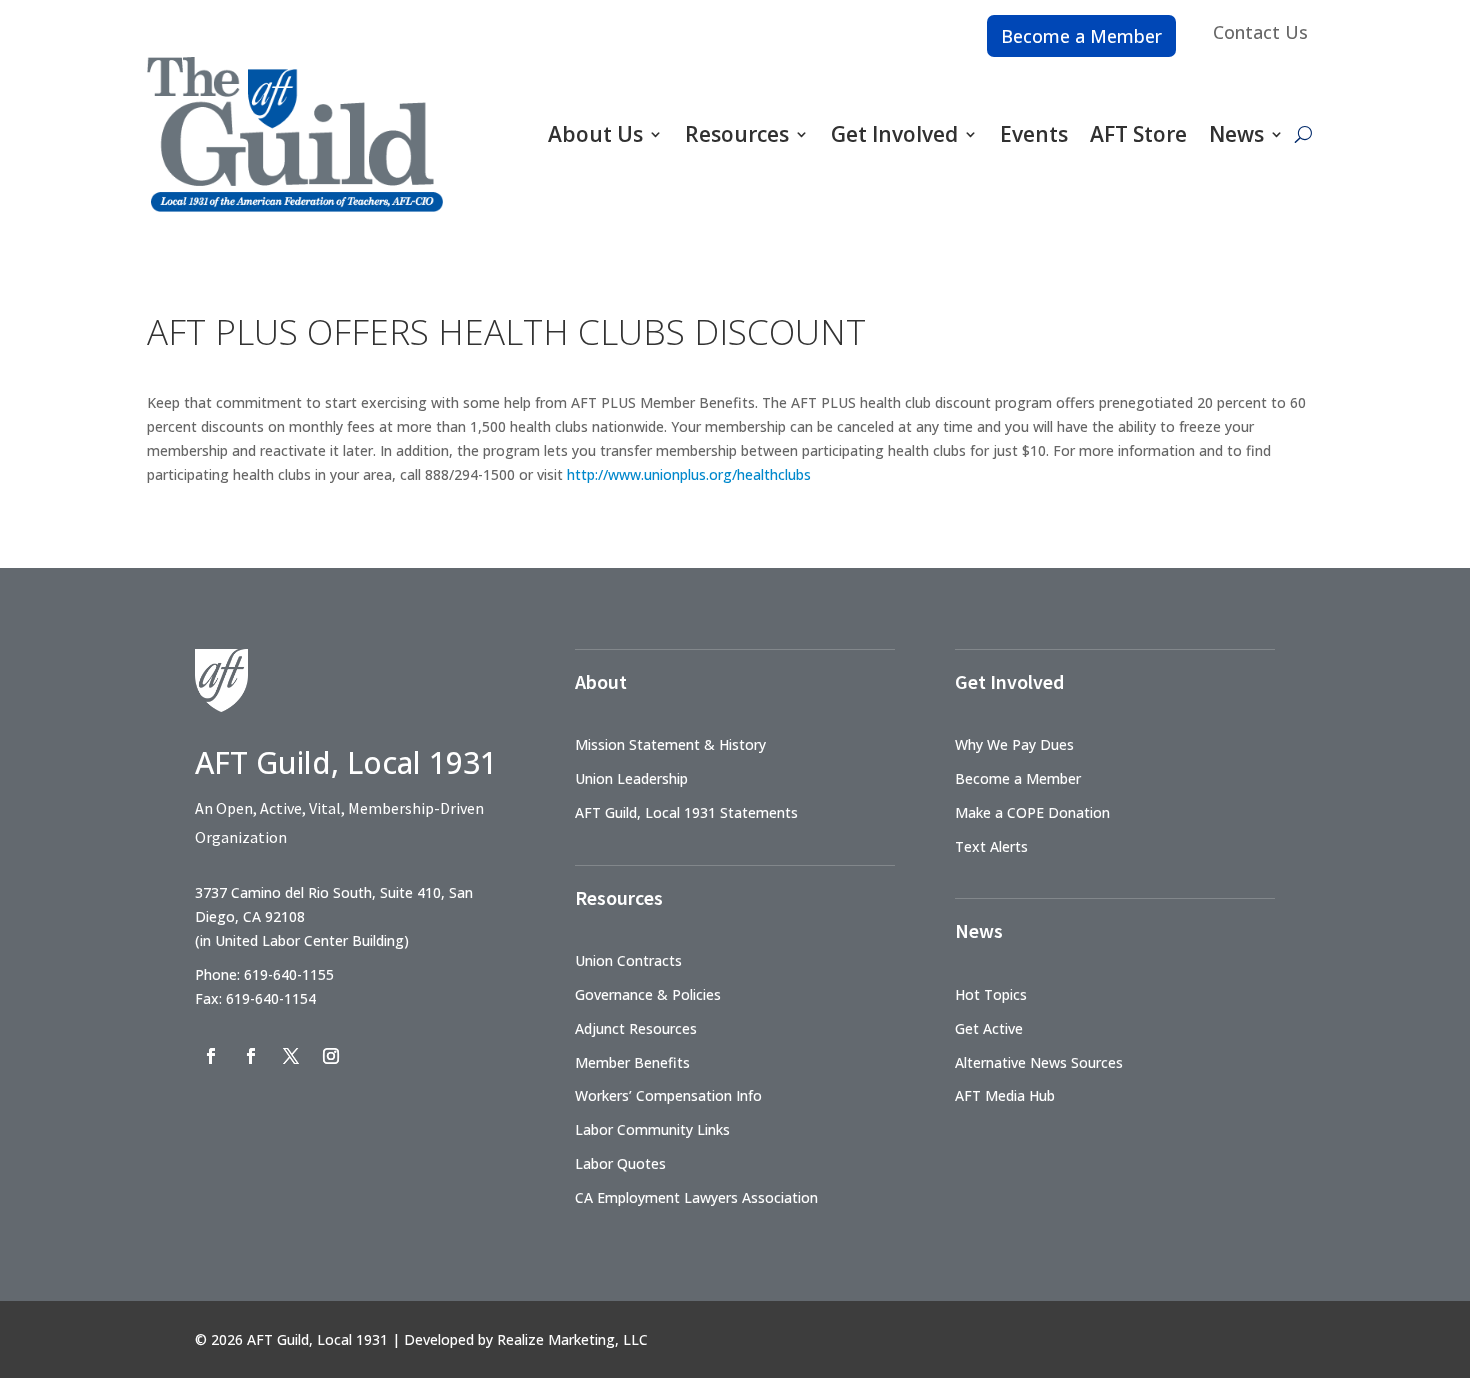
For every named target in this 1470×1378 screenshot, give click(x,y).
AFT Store (1138, 134)
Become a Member (1081, 36)
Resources (737, 134)
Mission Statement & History (670, 744)
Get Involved (894, 134)
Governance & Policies (648, 994)
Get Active (989, 1028)
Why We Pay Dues (1014, 744)
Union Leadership (631, 778)
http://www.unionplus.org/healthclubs (689, 474)
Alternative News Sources (1039, 1062)
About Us (595, 134)
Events (1034, 134)
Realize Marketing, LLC (572, 1339)
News (1236, 134)
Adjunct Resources (636, 1028)
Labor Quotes (620, 1163)
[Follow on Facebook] (211, 1056)
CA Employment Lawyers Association (696, 1197)
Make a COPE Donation (1032, 812)
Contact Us (1260, 32)
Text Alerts (991, 846)
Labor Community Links (652, 1129)
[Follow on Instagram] (331, 1056)
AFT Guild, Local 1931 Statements (686, 812)
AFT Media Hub (1005, 1095)
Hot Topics (991, 994)
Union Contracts (628, 960)
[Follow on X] (291, 1056)
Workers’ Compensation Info (668, 1095)
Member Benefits (632, 1062)
